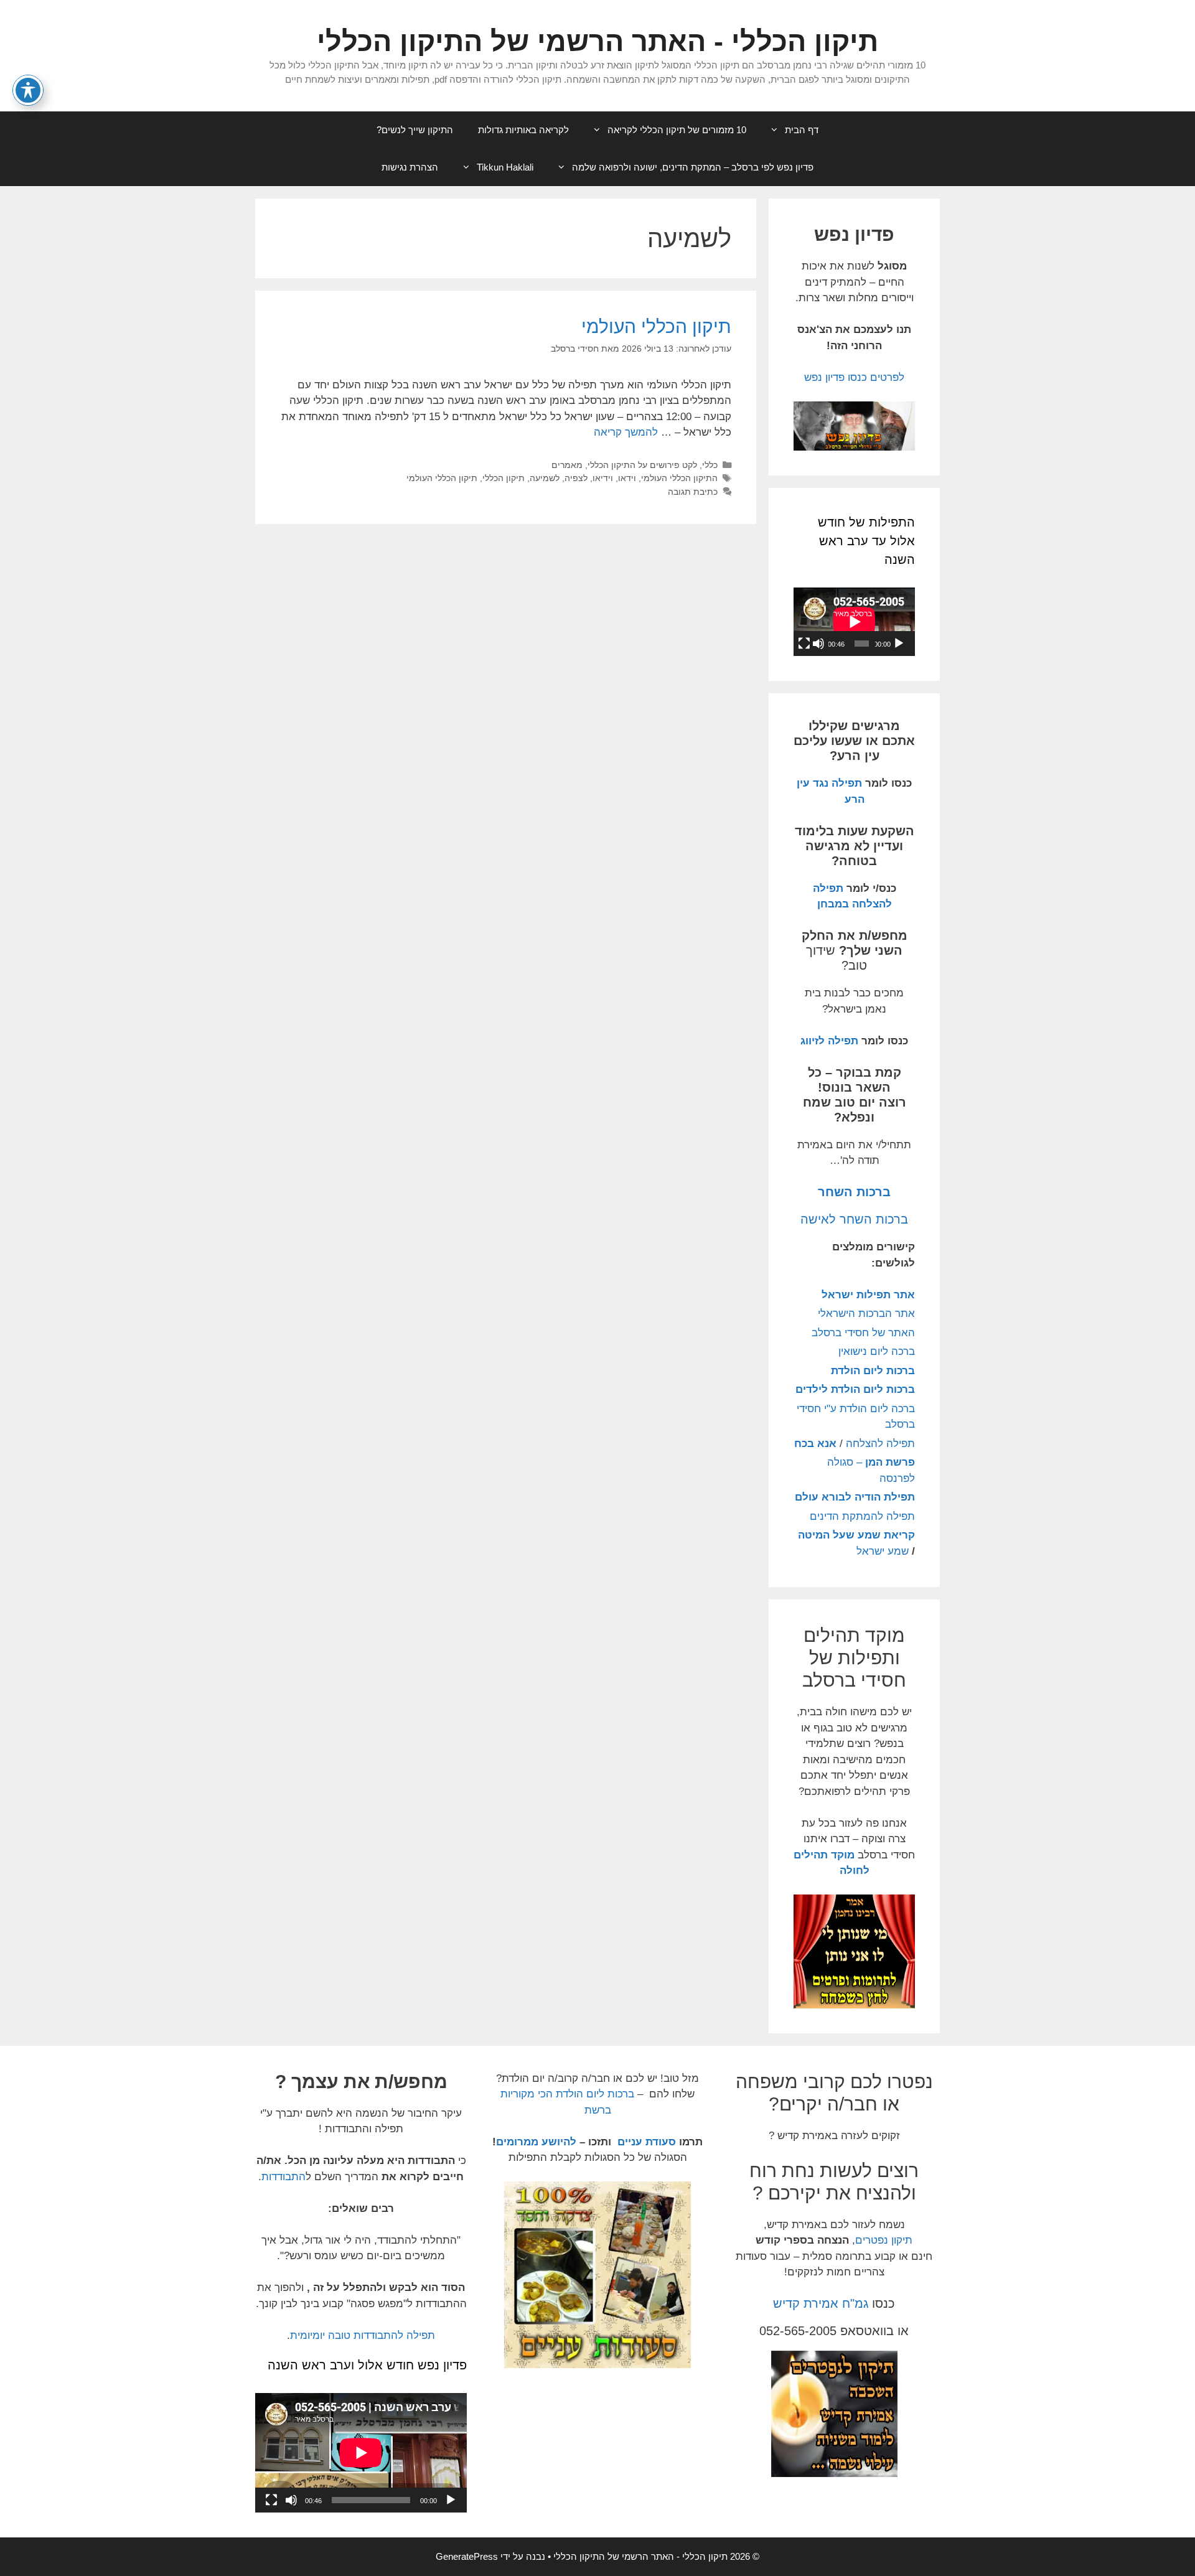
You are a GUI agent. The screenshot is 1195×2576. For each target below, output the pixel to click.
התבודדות (284, 2177)
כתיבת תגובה (693, 492)
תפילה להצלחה (880, 1444)
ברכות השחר (854, 1192)
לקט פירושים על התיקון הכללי (642, 465)
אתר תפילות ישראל (868, 1295)
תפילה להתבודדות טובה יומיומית (363, 2335)
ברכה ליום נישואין (877, 1351)
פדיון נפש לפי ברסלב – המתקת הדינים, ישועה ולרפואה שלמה (693, 167)
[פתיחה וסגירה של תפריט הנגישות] (28, 90)
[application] (854, 622)
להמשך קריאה (626, 432)
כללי (710, 465)
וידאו (627, 478)
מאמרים (567, 465)
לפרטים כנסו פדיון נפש (854, 377)
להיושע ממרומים (536, 2142)
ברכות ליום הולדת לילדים (855, 1389)
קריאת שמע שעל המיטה (856, 1535)
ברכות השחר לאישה (854, 1219)
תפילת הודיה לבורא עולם (855, 1497)
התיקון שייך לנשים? (415, 130)
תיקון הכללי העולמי (656, 326)
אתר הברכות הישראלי (866, 1314)
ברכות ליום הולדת (873, 1371)
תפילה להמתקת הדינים (862, 1516)
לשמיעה (545, 478)
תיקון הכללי (504, 478)
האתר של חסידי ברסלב (863, 1333)
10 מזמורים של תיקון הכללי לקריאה (677, 130)
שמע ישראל (883, 1551)
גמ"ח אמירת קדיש (821, 2303)
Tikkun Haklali (505, 167)
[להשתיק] (818, 644)
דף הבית (802, 130)
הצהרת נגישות (410, 167)
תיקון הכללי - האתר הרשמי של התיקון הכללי (597, 41)
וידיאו (603, 478)
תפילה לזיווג (829, 1041)
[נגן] (899, 644)
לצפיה (576, 478)
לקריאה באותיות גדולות (523, 130)
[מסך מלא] (804, 644)
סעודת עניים (645, 2142)
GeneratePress (467, 2556)
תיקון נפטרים (884, 2240)
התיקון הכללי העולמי (679, 478)
